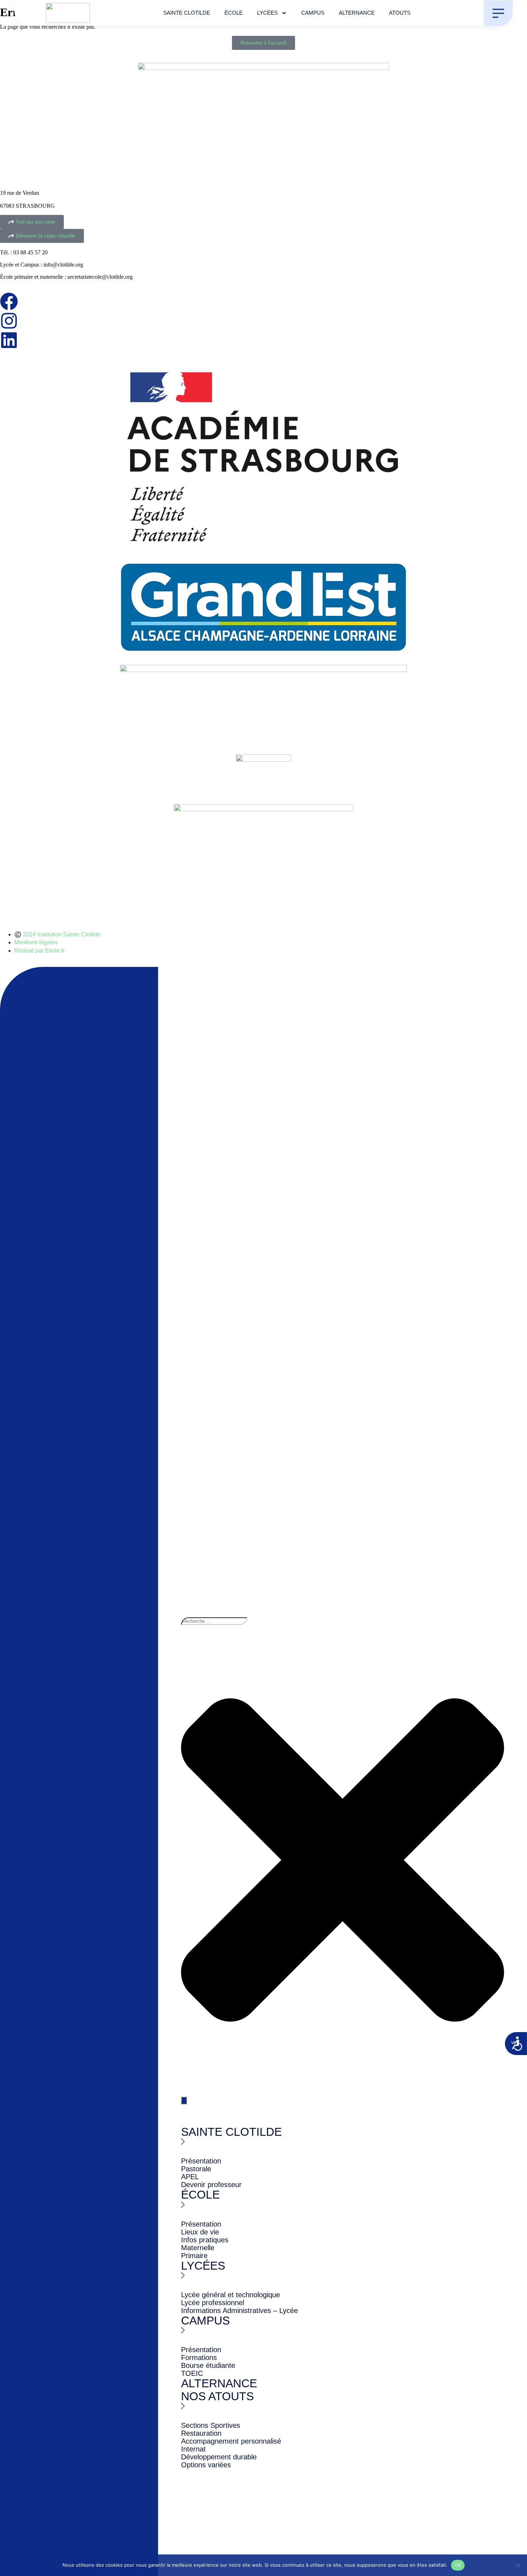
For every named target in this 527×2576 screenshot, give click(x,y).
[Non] (518, 2565)
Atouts (400, 13)
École (234, 13)
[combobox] (214, 1621)
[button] (262, 2157)
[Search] (184, 2100)
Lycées (267, 13)
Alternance (357, 13)
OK (458, 2565)
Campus (313, 13)
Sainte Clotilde (187, 13)
